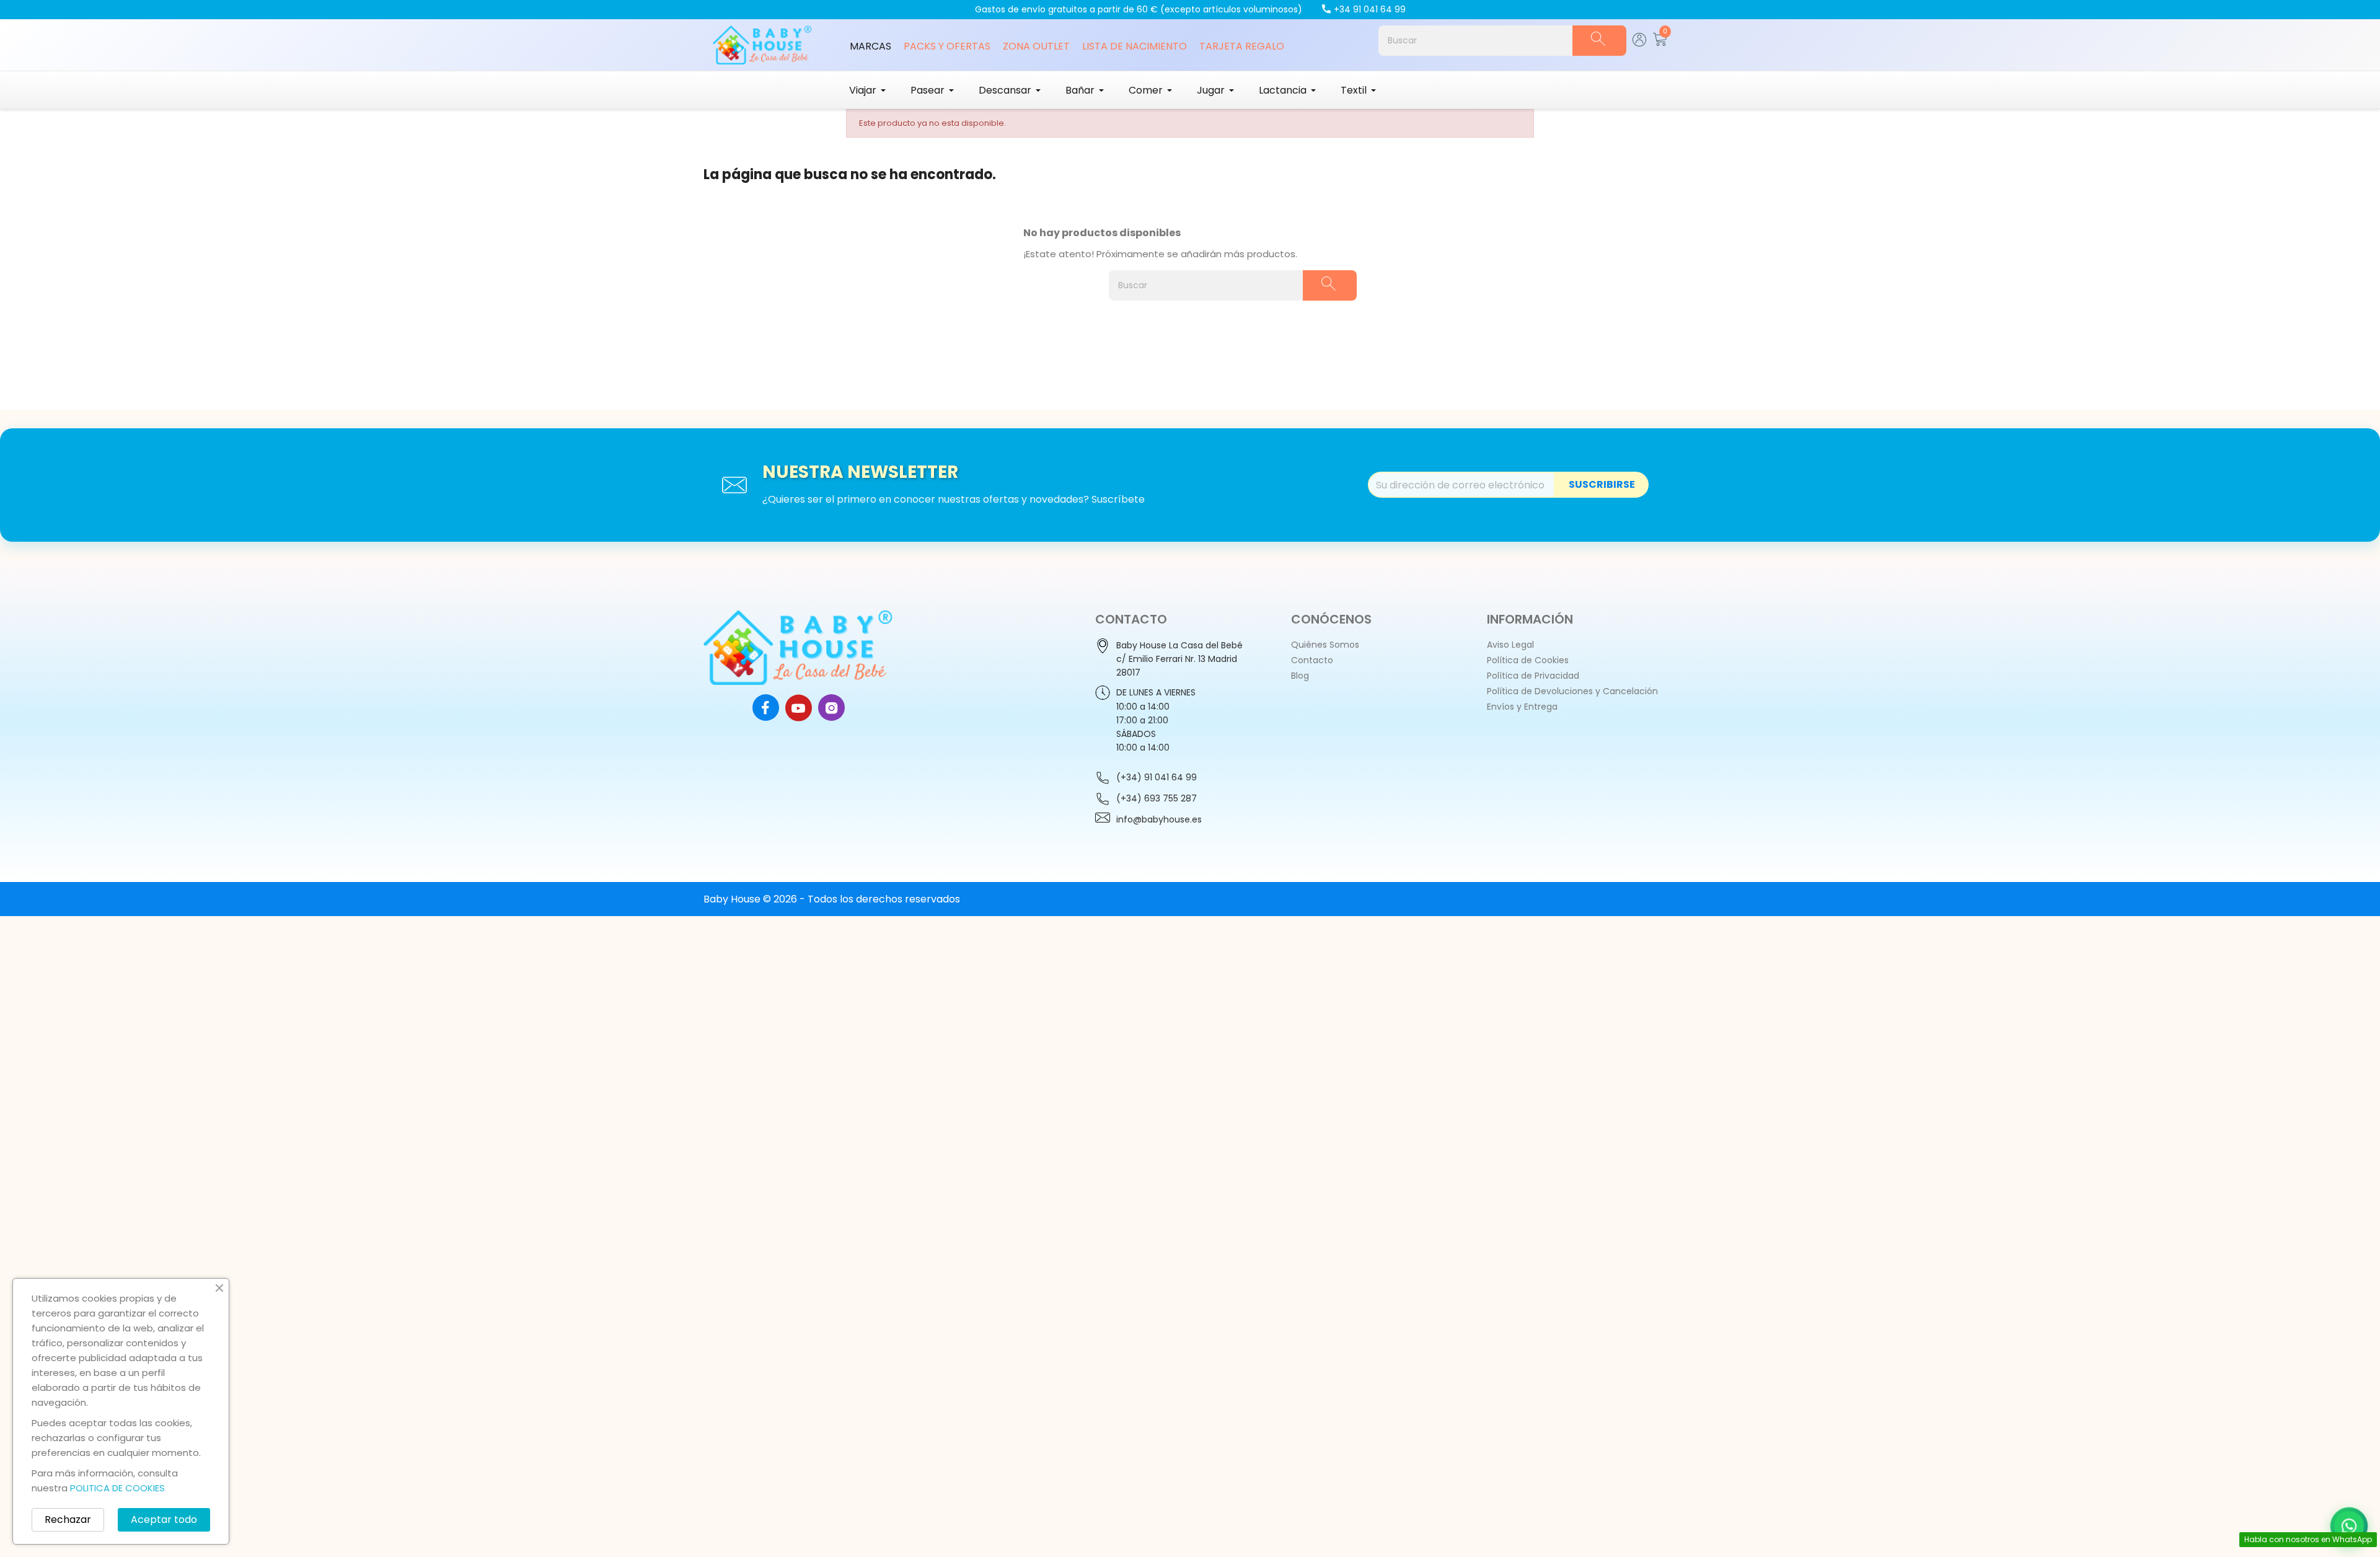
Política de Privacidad (1533, 676)
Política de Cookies (1528, 660)
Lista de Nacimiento (1135, 46)
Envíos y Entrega (1522, 707)
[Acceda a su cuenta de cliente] (1640, 43)
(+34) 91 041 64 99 (1157, 777)
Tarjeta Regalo (1242, 46)
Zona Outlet (1036, 46)
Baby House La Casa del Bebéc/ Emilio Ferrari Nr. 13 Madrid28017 (1179, 659)
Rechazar (68, 1520)
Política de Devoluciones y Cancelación (1572, 691)
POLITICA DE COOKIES (117, 1488)
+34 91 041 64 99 (1370, 9)
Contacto (1312, 660)
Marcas (870, 46)
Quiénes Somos (1325, 645)
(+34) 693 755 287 (1157, 798)
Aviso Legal (1510, 645)
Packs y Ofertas (947, 46)
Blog (1300, 676)
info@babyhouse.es (1159, 819)
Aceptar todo (164, 1520)
